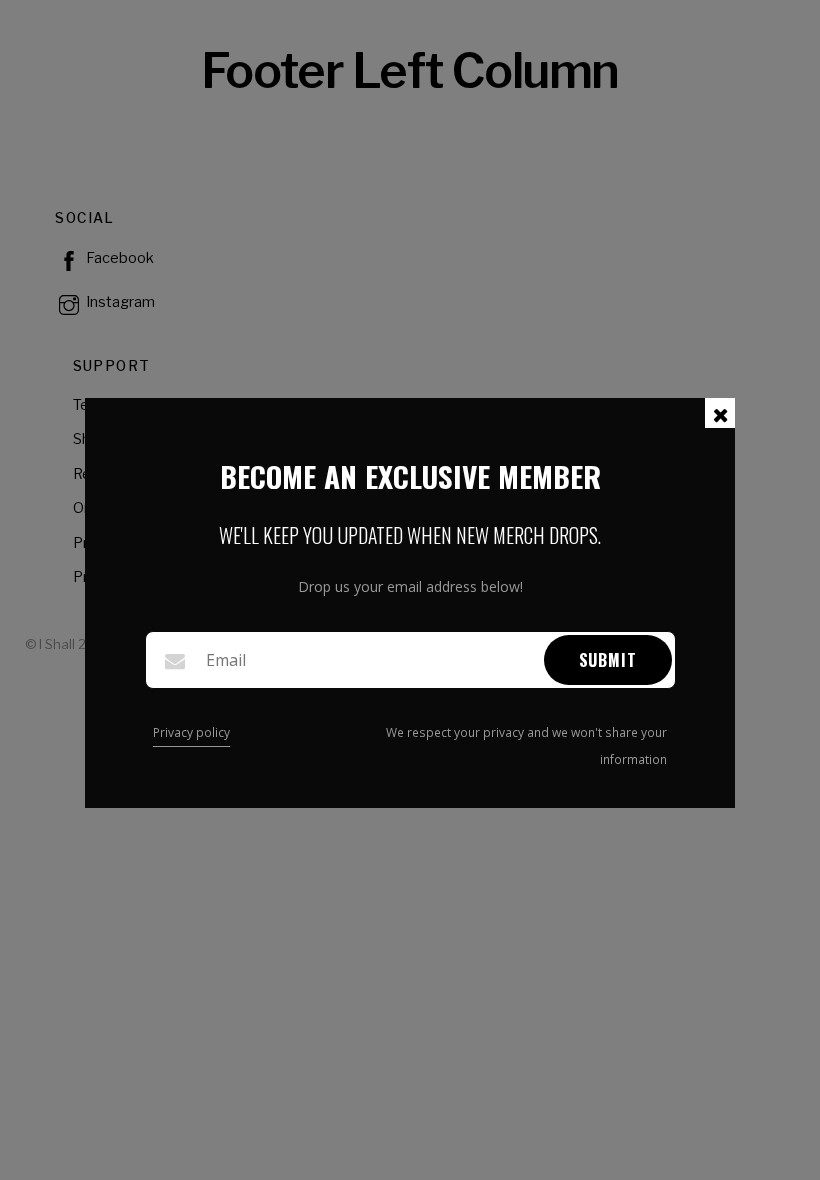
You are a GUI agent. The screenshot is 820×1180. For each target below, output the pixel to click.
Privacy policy (191, 732)
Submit (608, 660)
